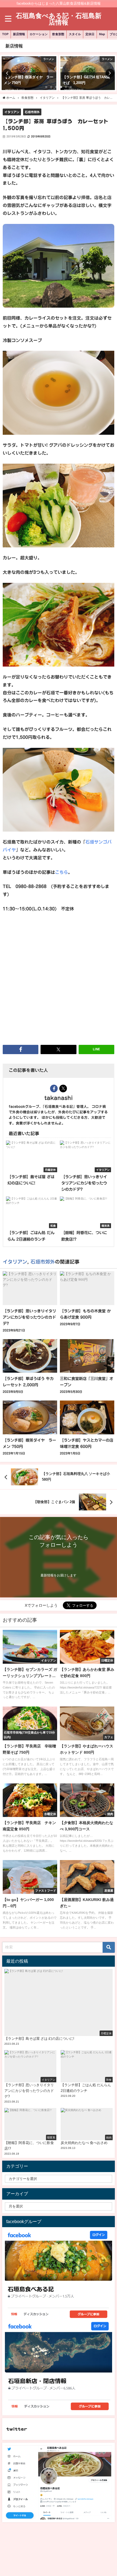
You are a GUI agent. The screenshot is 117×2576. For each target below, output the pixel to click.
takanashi (59, 1098)
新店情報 (19, 34)
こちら (61, 872)
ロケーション (39, 34)
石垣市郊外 (32, 112)
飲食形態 (58, 34)
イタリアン (12, 112)
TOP (5, 34)
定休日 (90, 34)
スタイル (75, 34)
